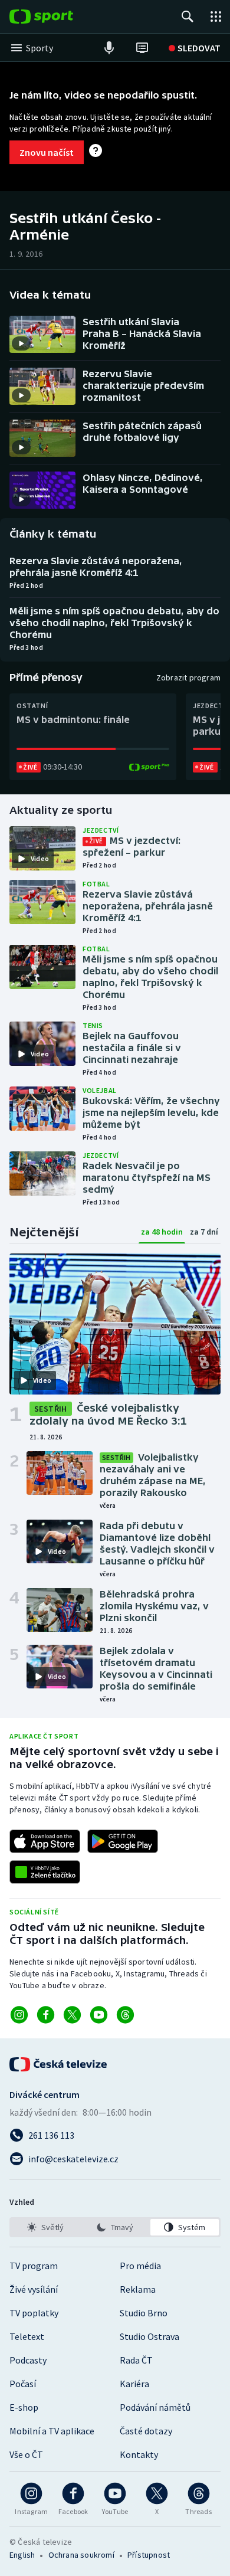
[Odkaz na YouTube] (99, 2015)
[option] (45, 2227)
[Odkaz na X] (72, 2015)
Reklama (138, 2289)
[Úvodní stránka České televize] (59, 2064)
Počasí (23, 2384)
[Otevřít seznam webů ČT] (216, 17)
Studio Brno (144, 2313)
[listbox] (115, 2227)
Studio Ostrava (149, 2336)
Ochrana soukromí (81, 2555)
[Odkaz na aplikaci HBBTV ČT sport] (45, 1872)
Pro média (140, 2266)
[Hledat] (188, 17)
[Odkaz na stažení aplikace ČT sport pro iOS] (45, 1841)
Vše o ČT (26, 2454)
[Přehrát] (21, 343)
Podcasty (28, 2360)
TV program (34, 2266)
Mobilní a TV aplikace (52, 2431)
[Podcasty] (109, 48)
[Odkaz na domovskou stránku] (59, 17)
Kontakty (139, 2454)
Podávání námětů (155, 2407)
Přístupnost (149, 2555)
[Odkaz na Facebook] (46, 2015)
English (22, 2555)
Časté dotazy (146, 2431)
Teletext (27, 2336)
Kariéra (134, 2384)
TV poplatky (34, 2313)
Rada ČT (136, 2360)
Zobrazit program (188, 677)
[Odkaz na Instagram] (19, 2015)
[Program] (142, 48)
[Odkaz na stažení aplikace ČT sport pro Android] (123, 1841)
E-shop (24, 2407)
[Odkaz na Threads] (125, 2015)
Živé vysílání (34, 2289)
